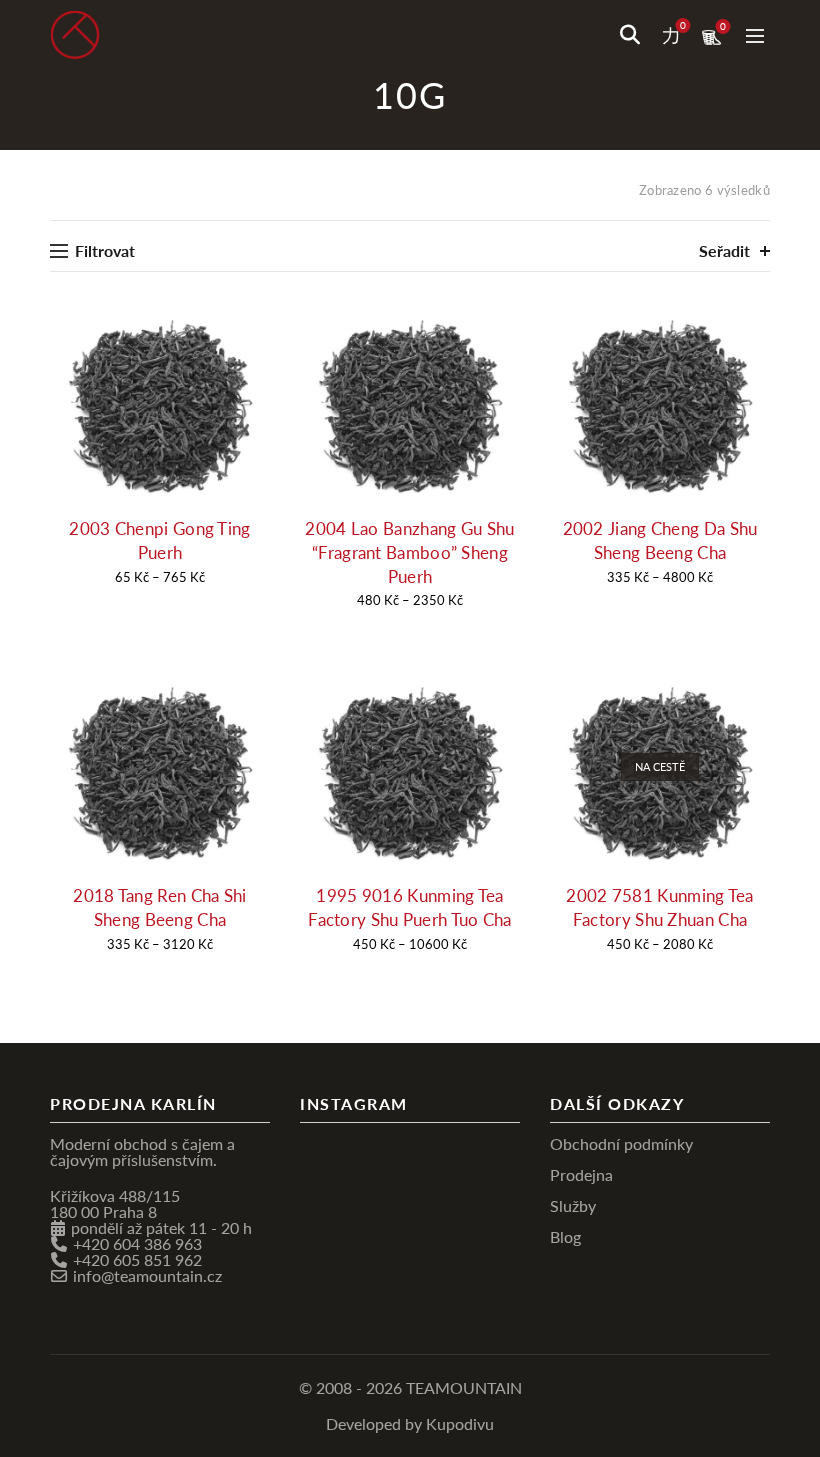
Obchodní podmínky (621, 1143)
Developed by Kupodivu (410, 1423)
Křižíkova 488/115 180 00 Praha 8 (115, 1203)
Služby (573, 1205)
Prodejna (581, 1174)
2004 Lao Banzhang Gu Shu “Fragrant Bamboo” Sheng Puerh (409, 552)
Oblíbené (683, 26)
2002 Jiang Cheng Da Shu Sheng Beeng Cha (660, 540)
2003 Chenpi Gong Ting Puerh (159, 540)
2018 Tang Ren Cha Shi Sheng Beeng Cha (159, 907)
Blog (565, 1236)
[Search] (630, 35)
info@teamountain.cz (147, 1275)
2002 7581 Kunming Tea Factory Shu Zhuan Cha (659, 907)
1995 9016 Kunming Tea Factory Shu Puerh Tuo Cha (410, 907)
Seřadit (724, 250)
